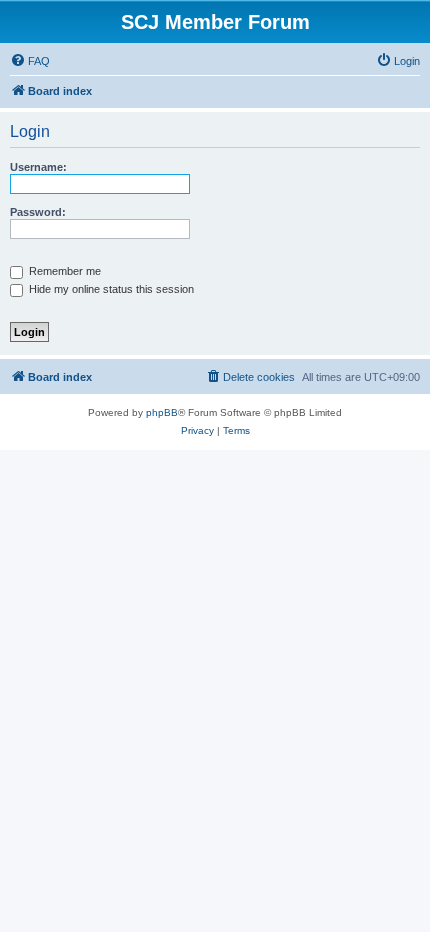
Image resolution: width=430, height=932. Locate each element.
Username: (38, 167)
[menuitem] (30, 61)
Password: (38, 212)
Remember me (63, 271)
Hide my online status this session (110, 289)
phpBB (162, 412)
